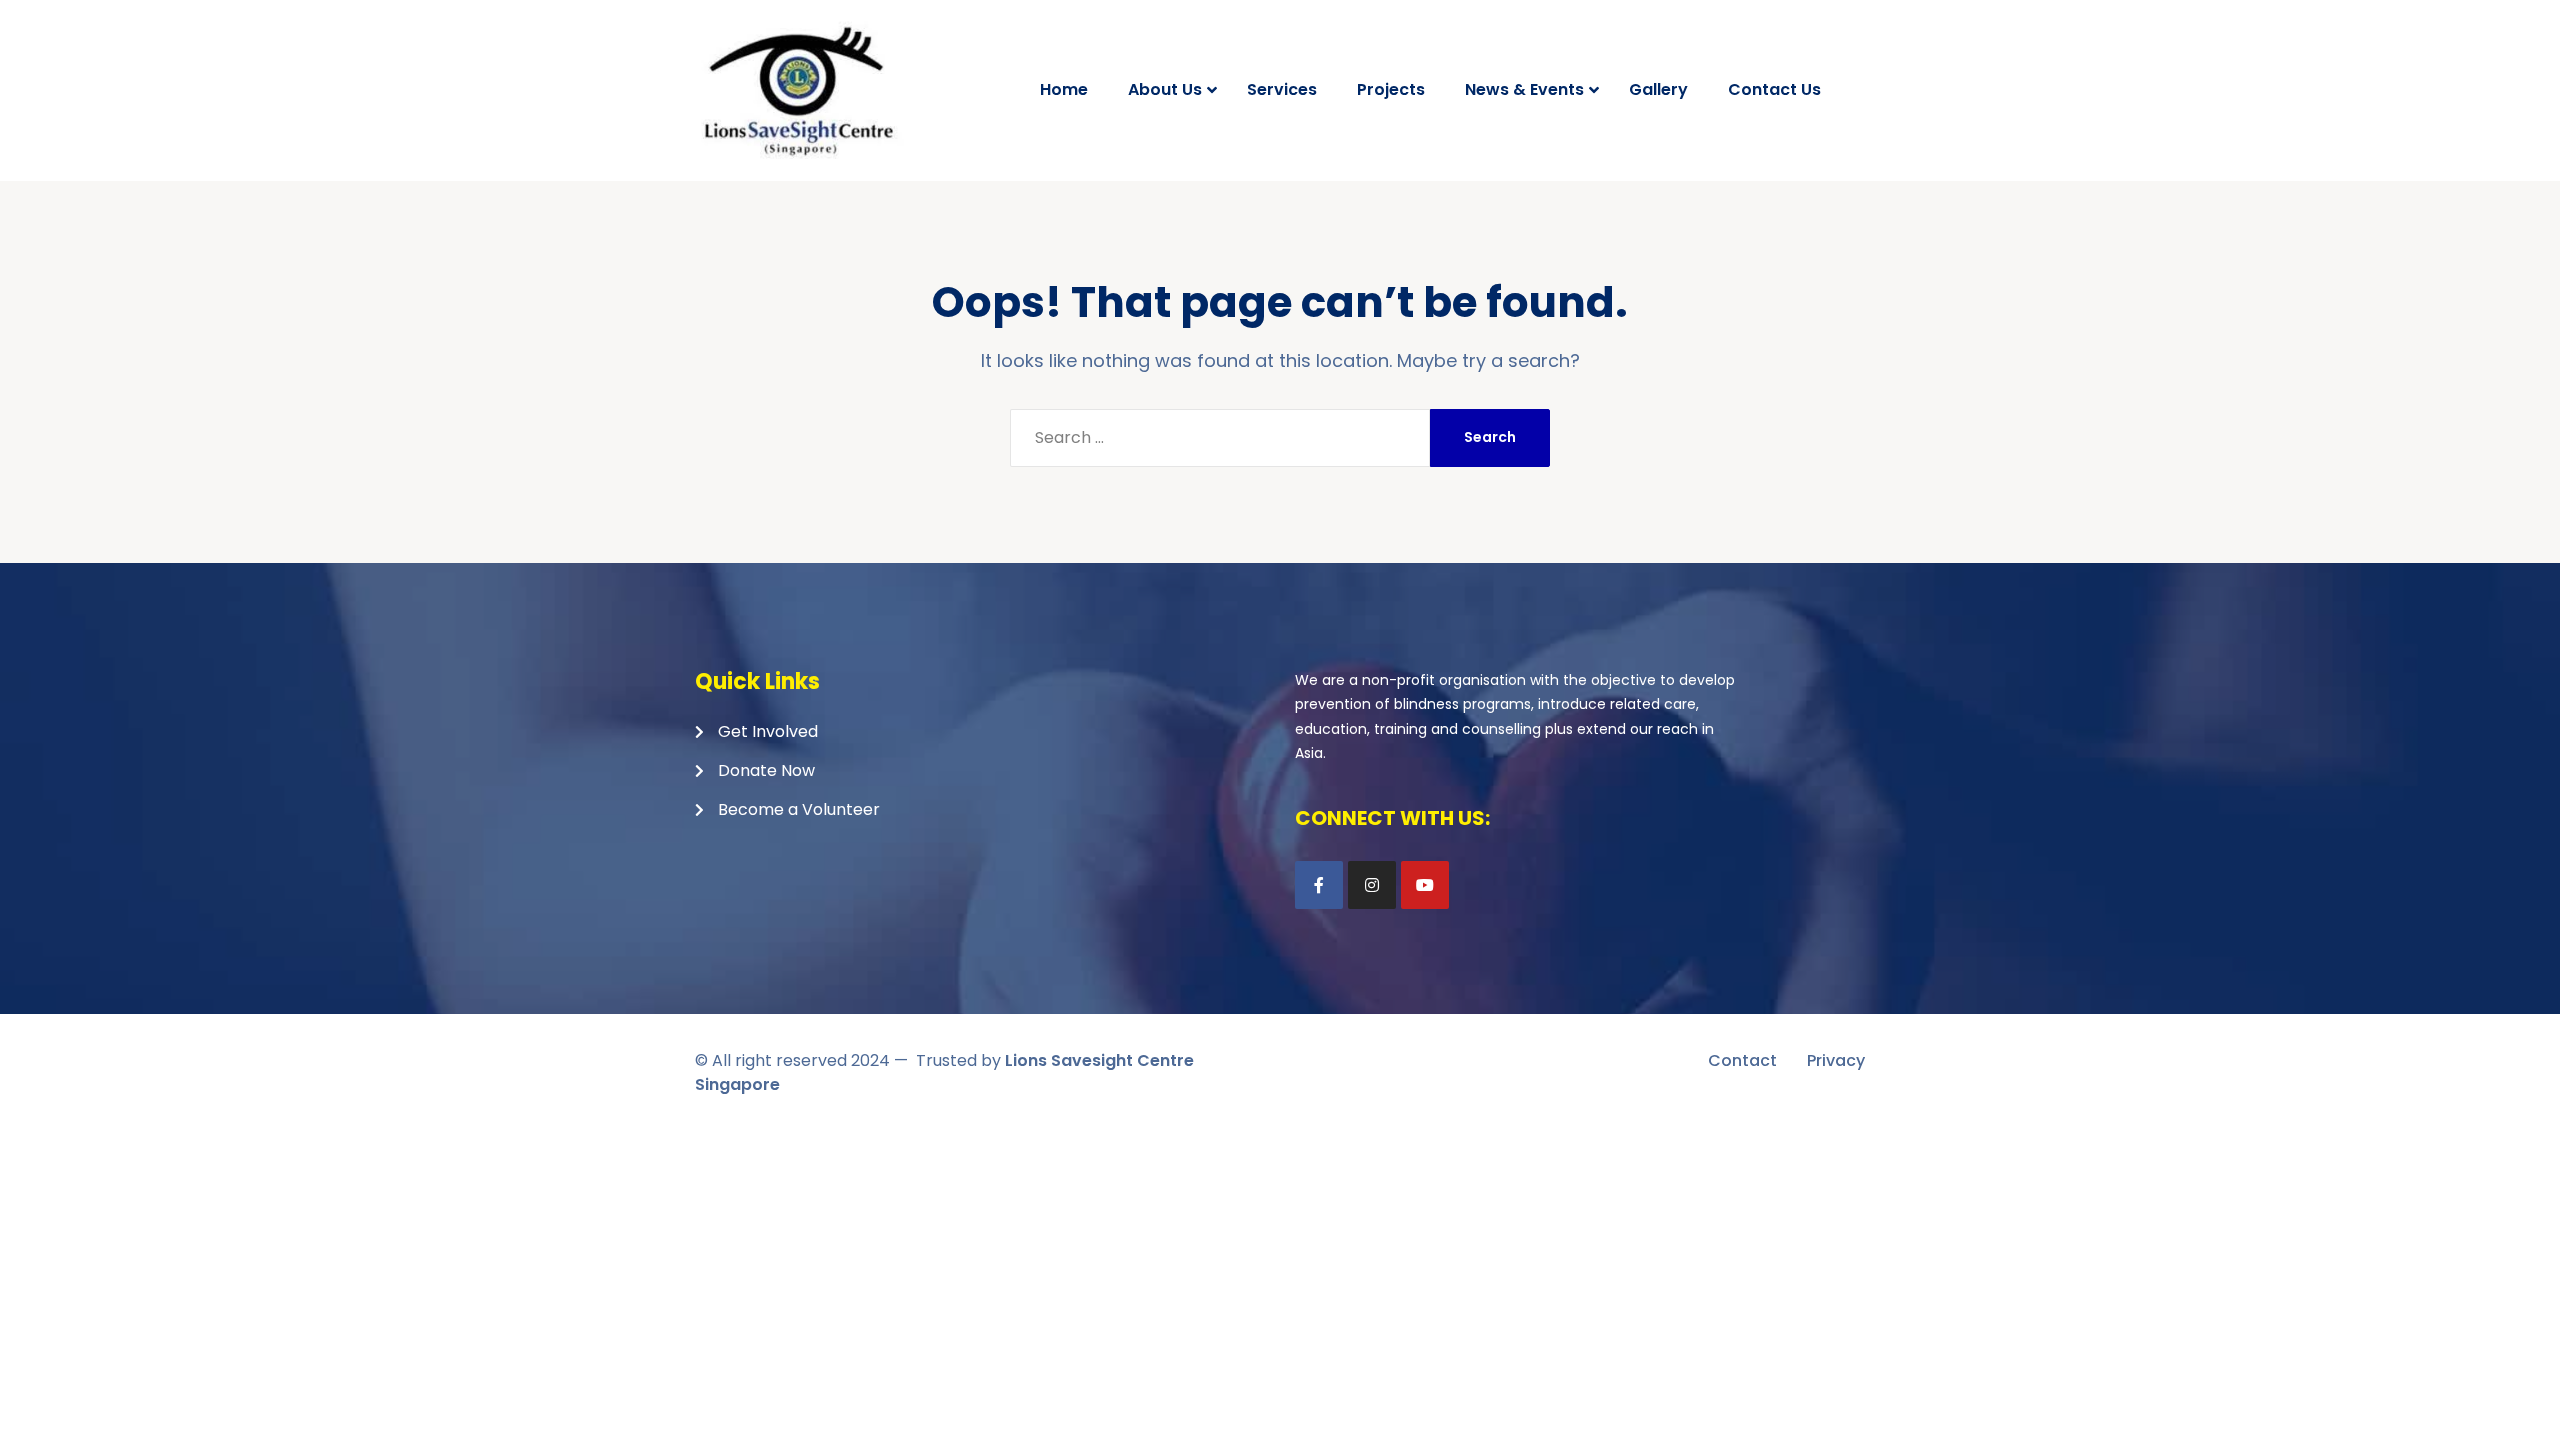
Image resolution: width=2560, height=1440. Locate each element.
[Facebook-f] (1319, 885)
